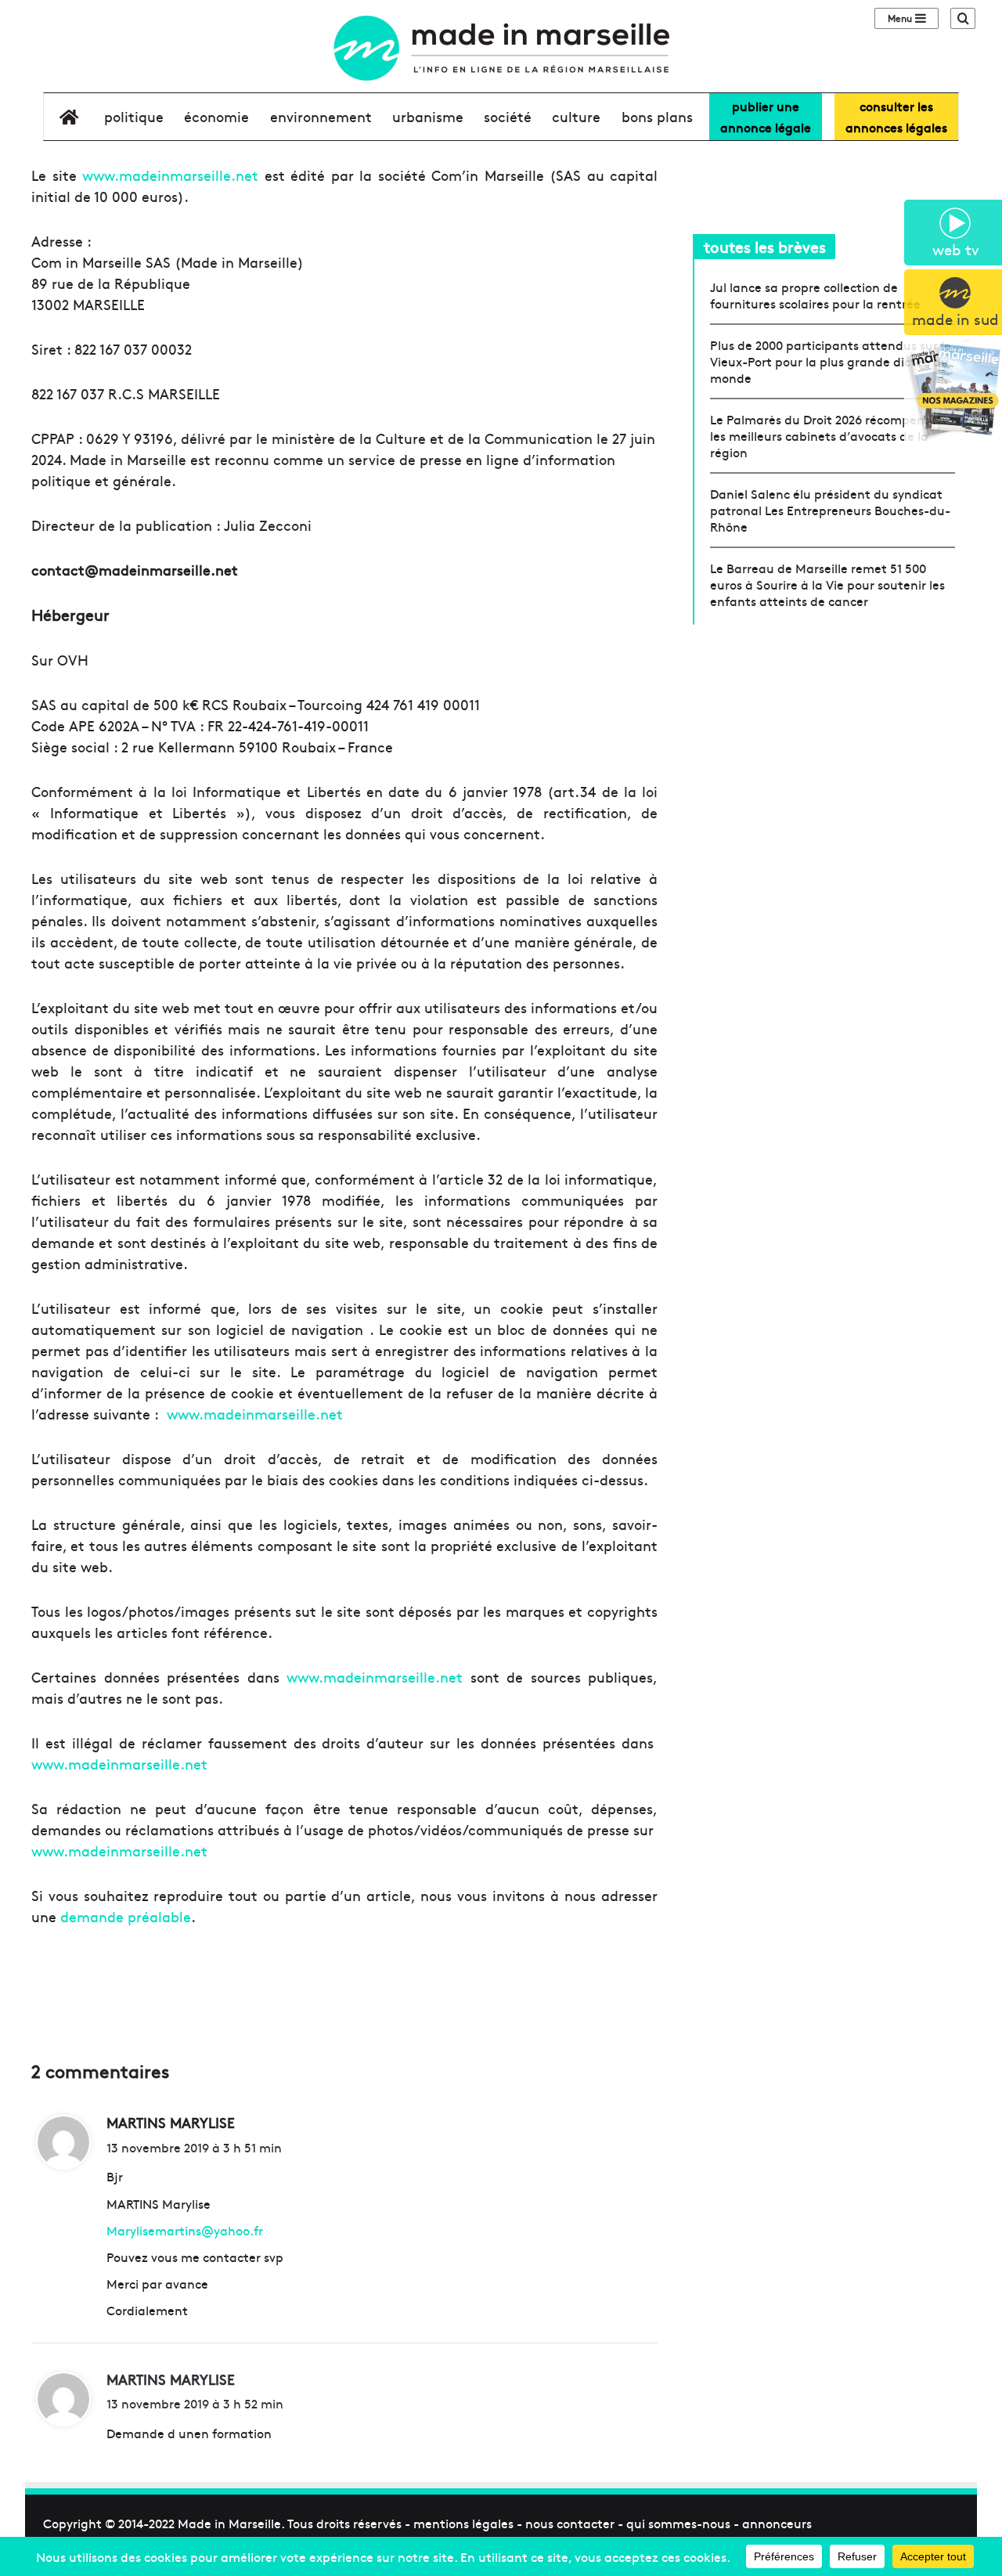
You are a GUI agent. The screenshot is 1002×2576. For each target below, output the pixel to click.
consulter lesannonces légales (896, 116)
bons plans (657, 116)
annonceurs (777, 2523)
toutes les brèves (765, 246)
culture (576, 116)
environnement (321, 116)
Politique (134, 116)
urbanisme (428, 116)
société (508, 116)
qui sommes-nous (678, 2523)
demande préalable (126, 1916)
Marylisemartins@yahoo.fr (185, 2230)
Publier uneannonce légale (766, 116)
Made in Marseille (229, 2523)
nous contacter (570, 2523)
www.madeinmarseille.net (170, 175)
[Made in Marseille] (501, 48)
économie (216, 116)
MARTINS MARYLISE (171, 2379)
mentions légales (463, 2523)
